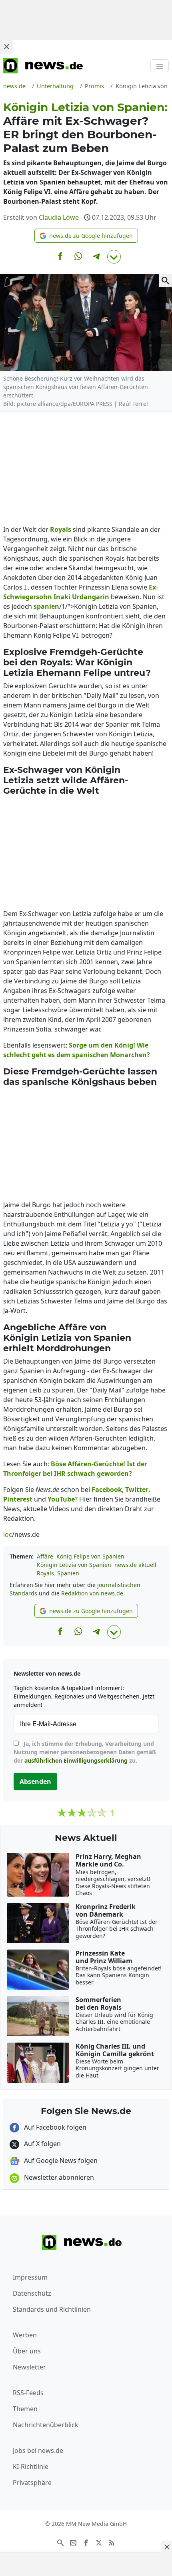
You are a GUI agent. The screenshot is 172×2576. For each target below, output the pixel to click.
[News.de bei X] (99, 2542)
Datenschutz (32, 2293)
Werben (25, 2335)
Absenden (35, 1782)
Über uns (27, 2351)
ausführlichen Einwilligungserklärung (76, 1760)
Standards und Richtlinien (52, 2309)
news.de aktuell (135, 1565)
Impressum (30, 2277)
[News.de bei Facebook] (86, 2542)
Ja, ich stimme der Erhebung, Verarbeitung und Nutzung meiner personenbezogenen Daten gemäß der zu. (85, 1752)
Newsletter (29, 2367)
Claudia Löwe (59, 217)
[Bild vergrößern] (166, 280)
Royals (45, 1573)
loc (8, 1534)
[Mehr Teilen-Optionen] (114, 257)
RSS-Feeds (28, 2393)
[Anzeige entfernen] (166, 2547)
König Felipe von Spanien (90, 1556)
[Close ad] (6, 47)
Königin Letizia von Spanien (74, 1565)
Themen (25, 2409)
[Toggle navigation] (160, 66)
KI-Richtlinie (31, 2467)
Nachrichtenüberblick (46, 2425)
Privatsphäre (32, 2483)
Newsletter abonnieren (58, 2177)
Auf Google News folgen (60, 2161)
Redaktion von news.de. (93, 1593)
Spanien (68, 1573)
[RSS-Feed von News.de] (112, 2542)
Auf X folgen (42, 2144)
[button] (86, 236)
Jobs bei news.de (38, 2450)
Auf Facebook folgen (54, 2127)
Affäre (45, 1556)
